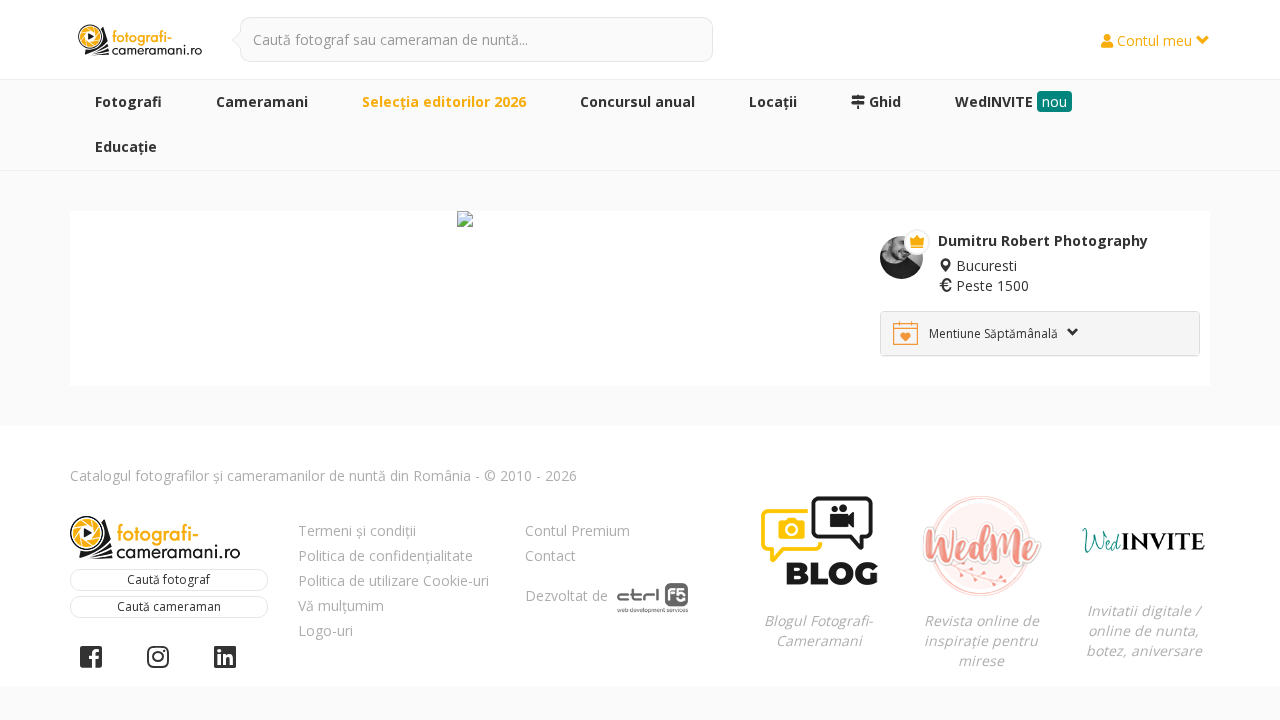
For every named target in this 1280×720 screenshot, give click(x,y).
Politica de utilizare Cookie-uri (393, 580)
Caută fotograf (168, 579)
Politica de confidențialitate (385, 555)
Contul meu (1154, 40)
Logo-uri (325, 630)
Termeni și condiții (357, 530)
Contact (550, 555)
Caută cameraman (169, 606)
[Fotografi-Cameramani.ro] (140, 41)
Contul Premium (577, 530)
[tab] (1040, 333)
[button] (1040, 333)
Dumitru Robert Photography (1043, 240)
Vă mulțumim (341, 605)
